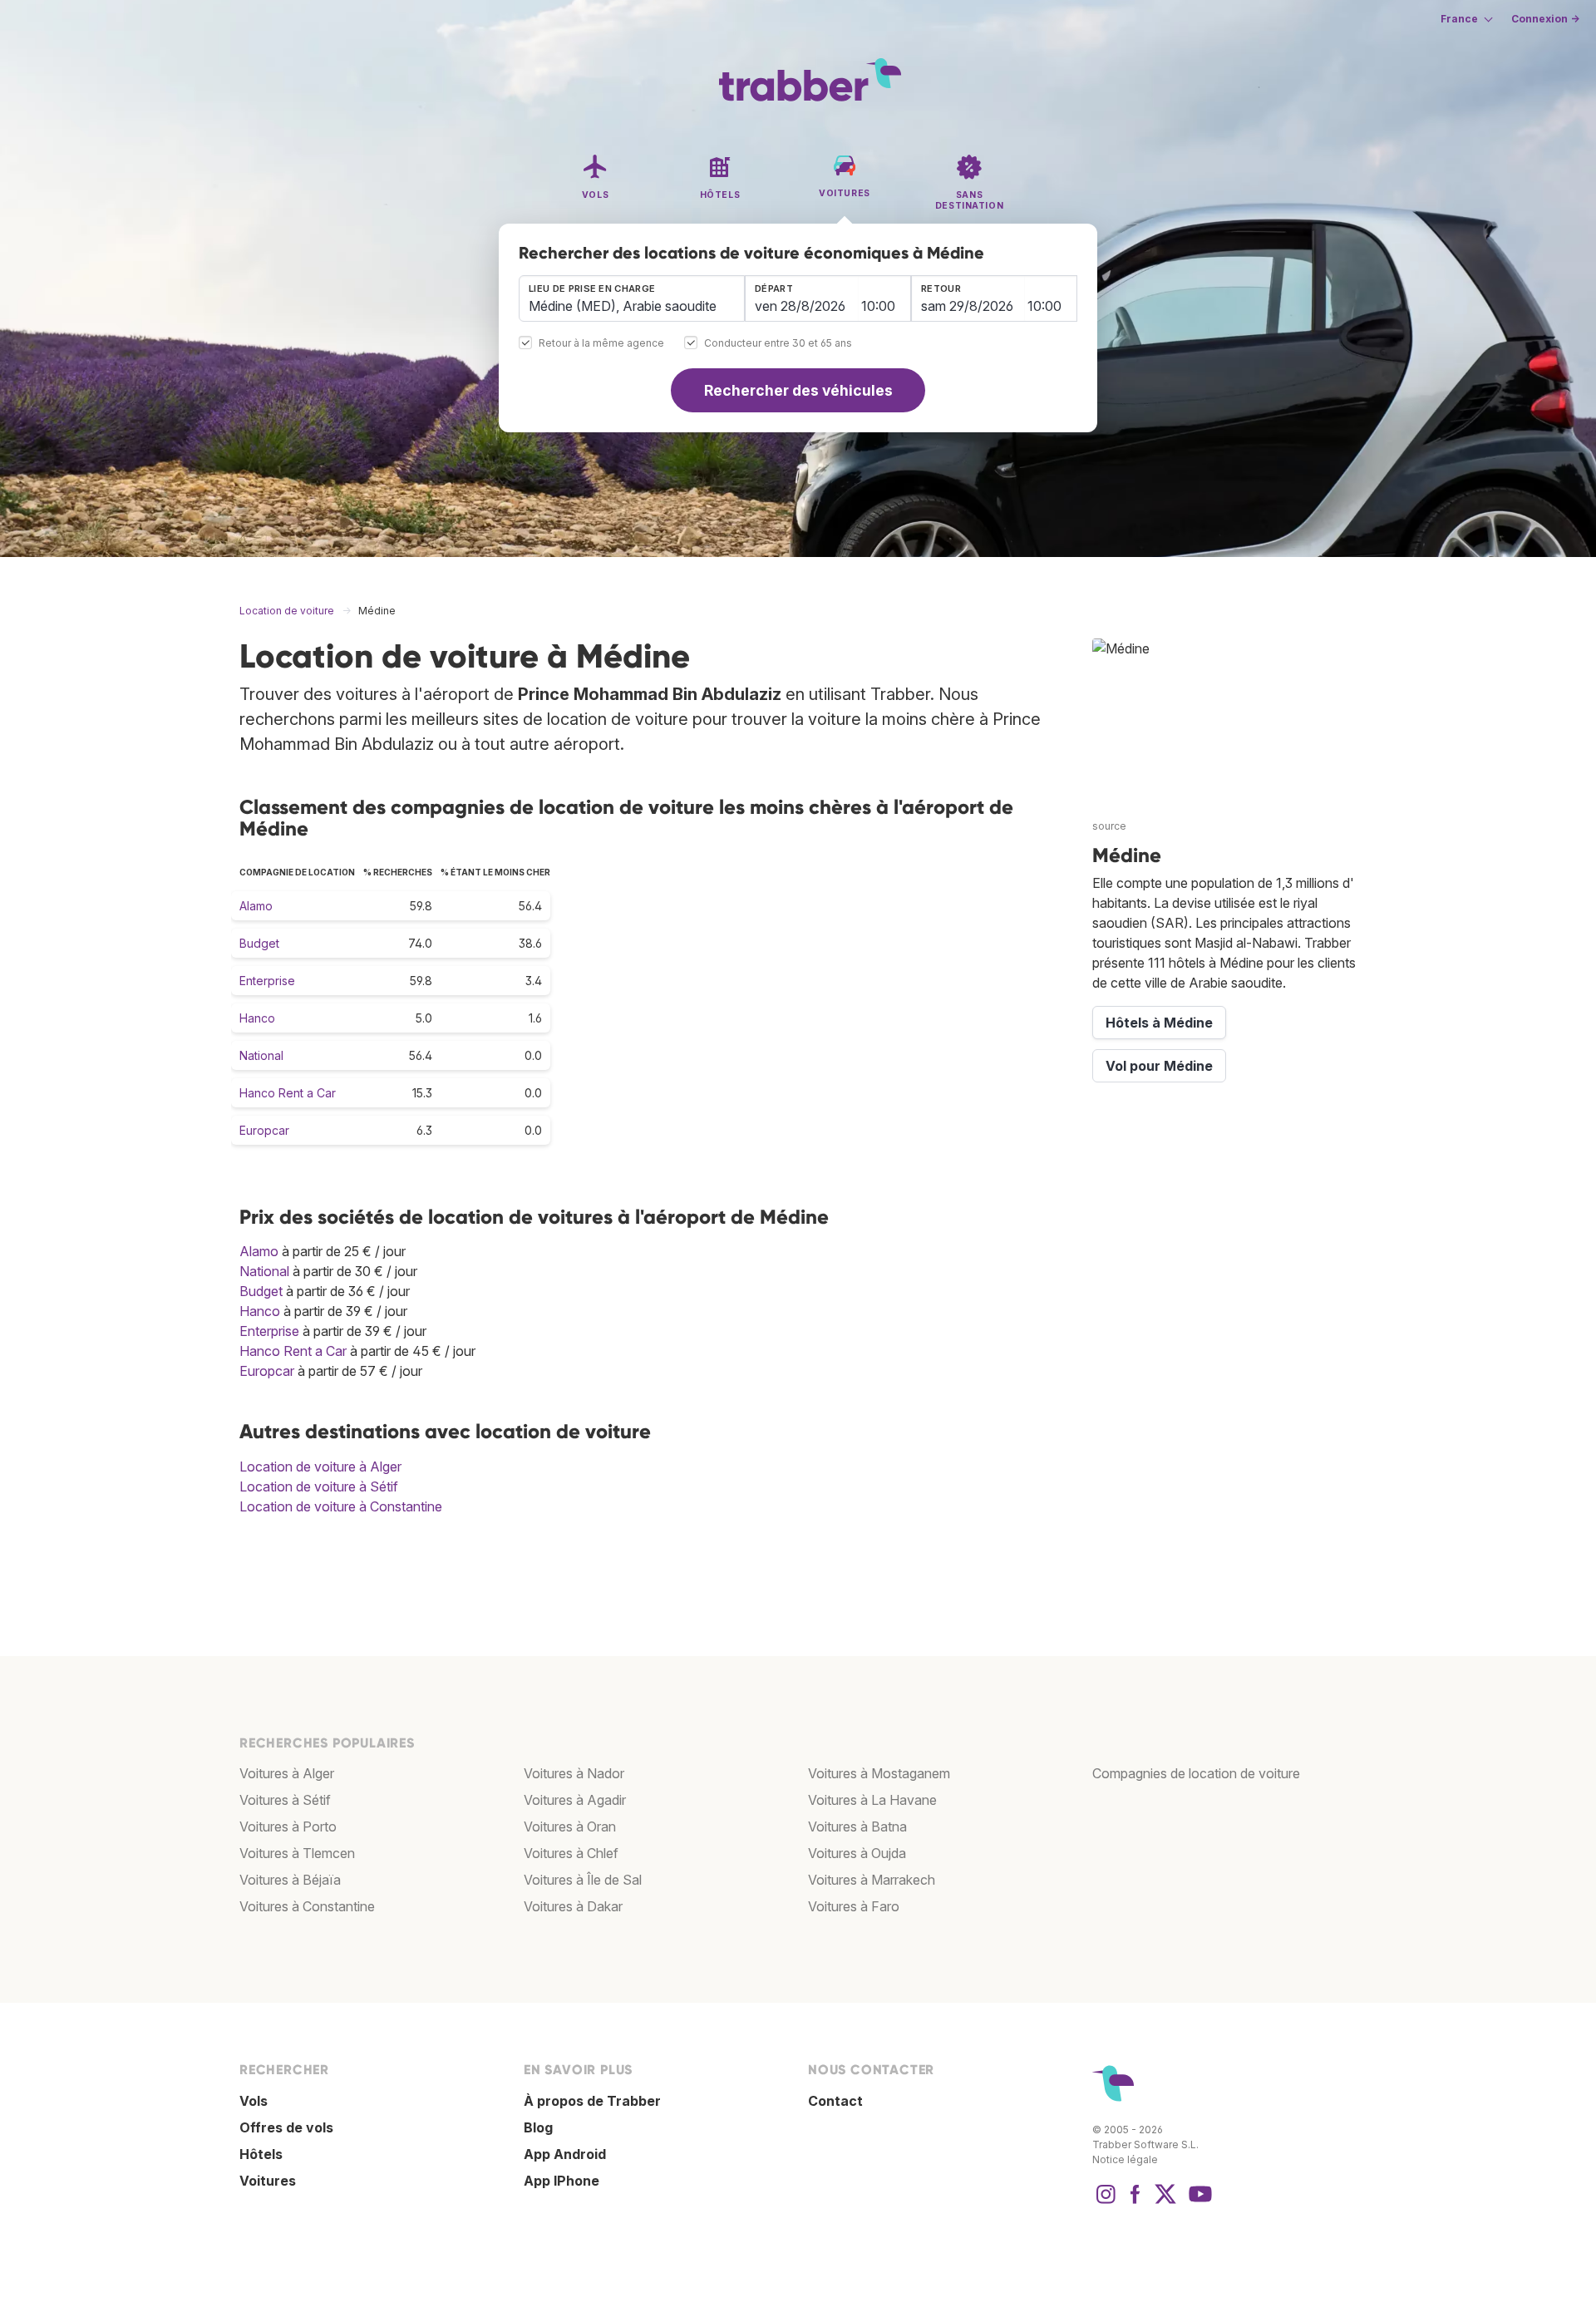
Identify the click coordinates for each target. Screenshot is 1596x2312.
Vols (254, 2101)
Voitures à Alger (287, 1773)
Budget (259, 943)
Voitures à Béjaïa (290, 1880)
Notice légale (1125, 2159)
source (1109, 826)
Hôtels (261, 2154)
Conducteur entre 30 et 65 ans (778, 344)
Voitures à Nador (574, 1773)
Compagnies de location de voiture (1196, 1773)
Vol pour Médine (1159, 1066)
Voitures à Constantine (307, 1906)
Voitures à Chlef (571, 1853)
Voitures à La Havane (872, 1800)
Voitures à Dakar (573, 1906)
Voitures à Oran (570, 1826)
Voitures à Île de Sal (583, 1880)
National (261, 1055)
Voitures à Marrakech (872, 1880)
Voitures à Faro (854, 1906)
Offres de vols (286, 2127)
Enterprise (267, 981)
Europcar (264, 1130)
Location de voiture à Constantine (341, 1506)
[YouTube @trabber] (1198, 2202)
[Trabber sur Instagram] (1106, 2202)
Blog (538, 2127)
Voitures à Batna (857, 1826)
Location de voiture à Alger (320, 1467)
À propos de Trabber (592, 2101)
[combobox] (632, 298)
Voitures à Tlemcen (297, 1853)
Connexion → (1545, 19)
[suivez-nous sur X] (1165, 2202)
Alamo (256, 906)
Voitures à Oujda (857, 1853)
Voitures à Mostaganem (879, 1773)
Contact (835, 2101)
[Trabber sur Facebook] (1135, 2202)
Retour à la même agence (601, 344)
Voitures (268, 2181)
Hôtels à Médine (1159, 1023)
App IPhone (562, 2181)
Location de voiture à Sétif (319, 1486)
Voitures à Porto (288, 1826)
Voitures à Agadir (575, 1800)
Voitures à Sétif (285, 1800)
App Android (565, 2154)
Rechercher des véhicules (798, 390)
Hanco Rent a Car (288, 1093)
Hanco (257, 1018)
